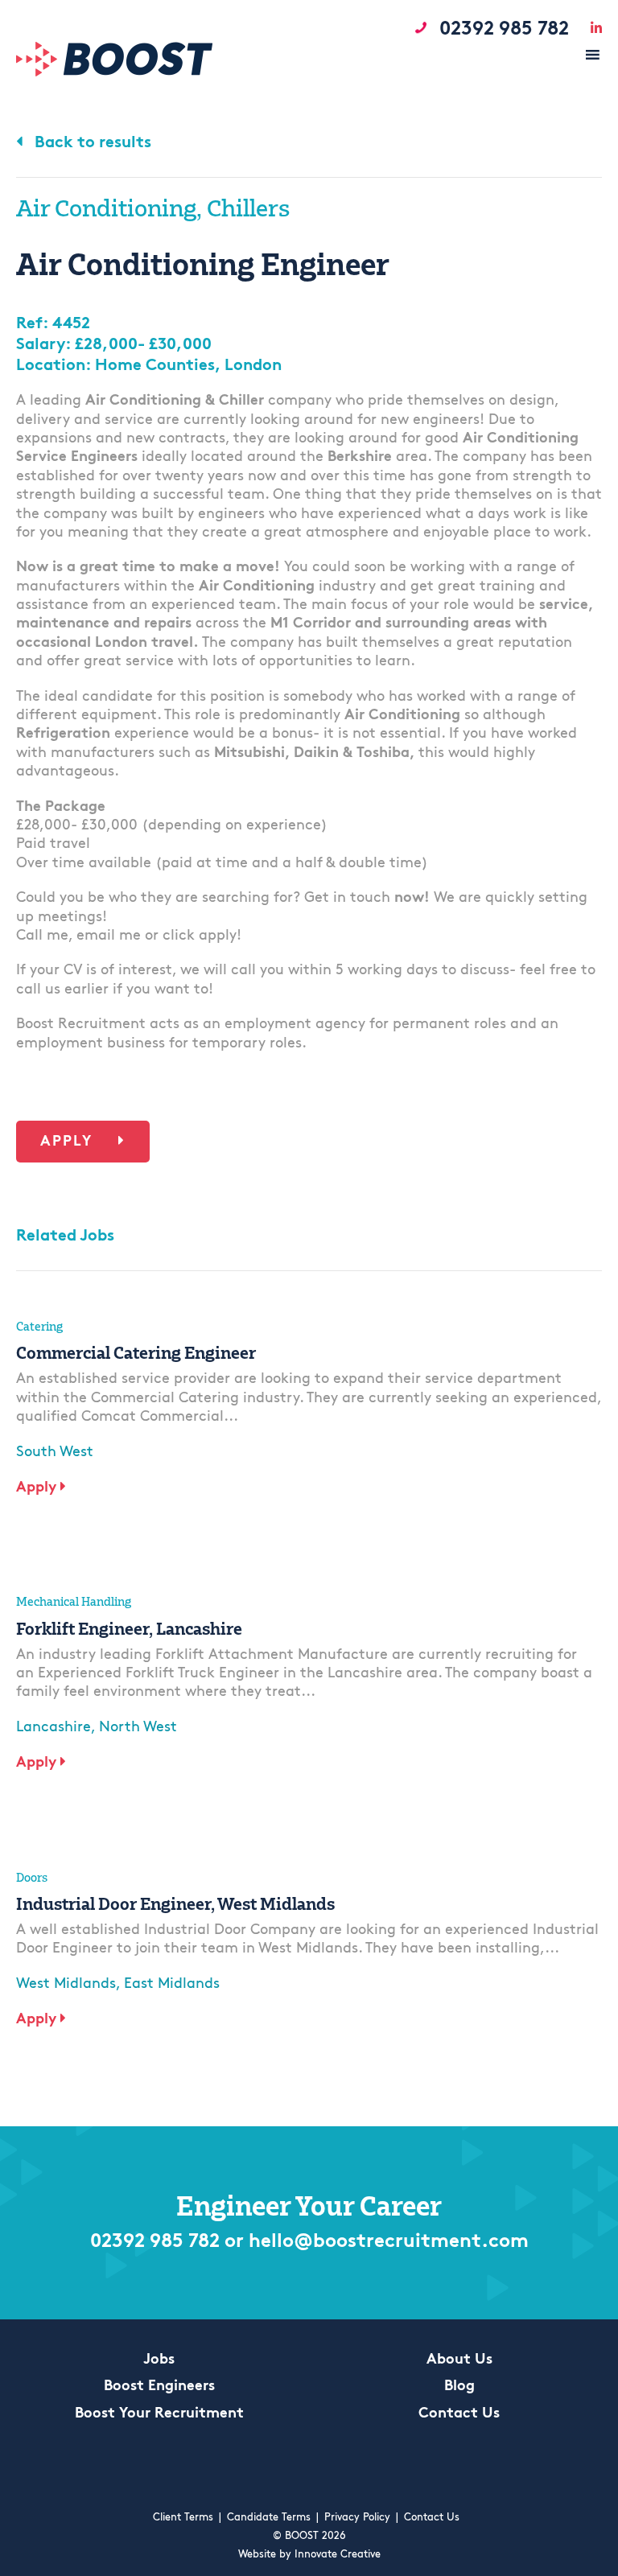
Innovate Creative (338, 2555)
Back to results (91, 143)
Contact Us (459, 2414)
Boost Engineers (159, 2387)
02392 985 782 (155, 2242)
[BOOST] (115, 73)
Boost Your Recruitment (159, 2414)
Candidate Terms (269, 2518)
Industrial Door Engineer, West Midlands (175, 1903)
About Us (459, 2360)
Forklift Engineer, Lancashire (129, 1628)
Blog (459, 2387)
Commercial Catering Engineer (136, 1352)
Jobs (159, 2360)
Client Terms (183, 2518)
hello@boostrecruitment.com (389, 2242)
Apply (69, 1142)
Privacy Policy (357, 2518)
